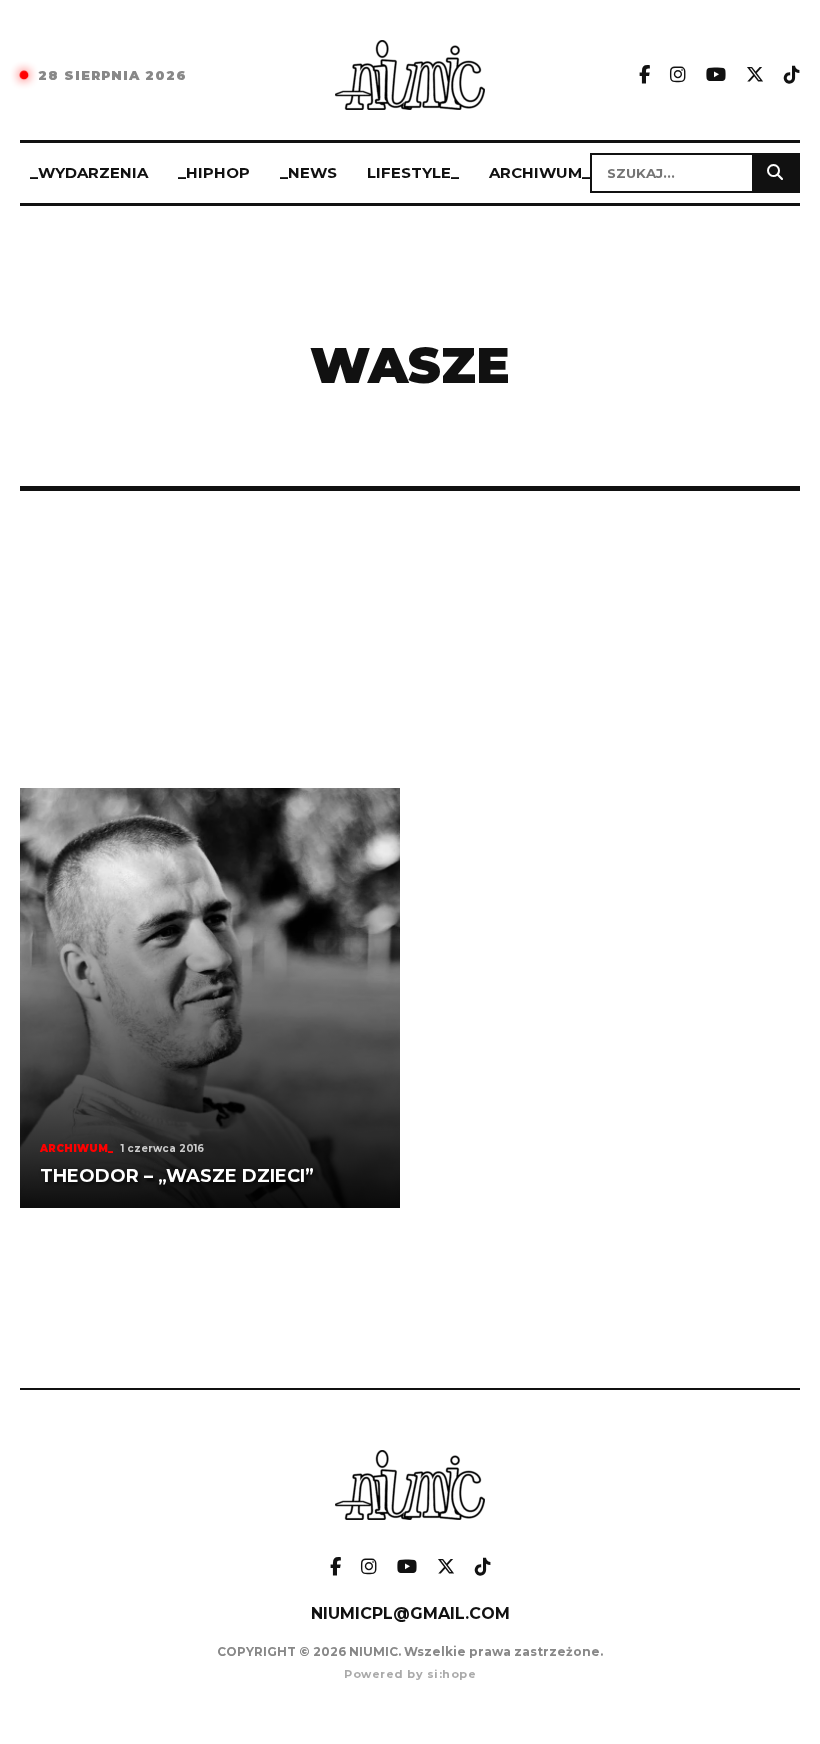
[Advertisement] (410, 639)
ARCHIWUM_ (539, 172)
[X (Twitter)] (755, 75)
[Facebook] (644, 75)
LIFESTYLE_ (413, 172)
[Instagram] (678, 75)
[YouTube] (716, 75)
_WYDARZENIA (89, 172)
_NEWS (308, 172)
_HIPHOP (214, 172)
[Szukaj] (775, 173)
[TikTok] (792, 75)
